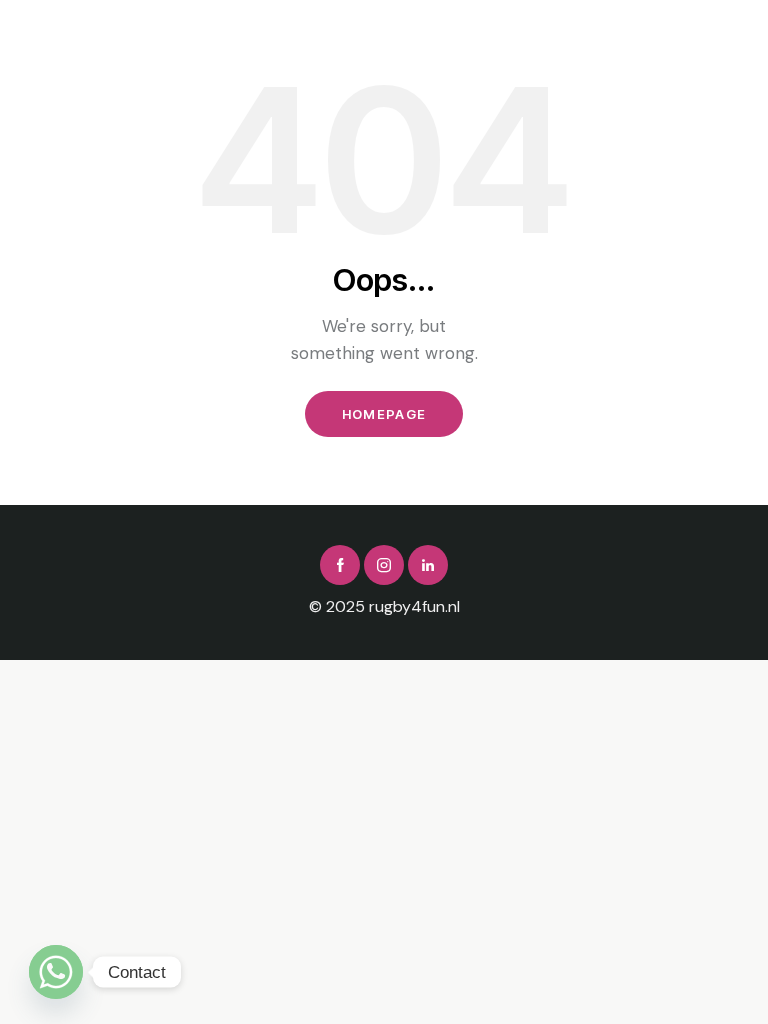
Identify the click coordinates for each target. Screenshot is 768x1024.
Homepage (384, 414)
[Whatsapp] (56, 972)
